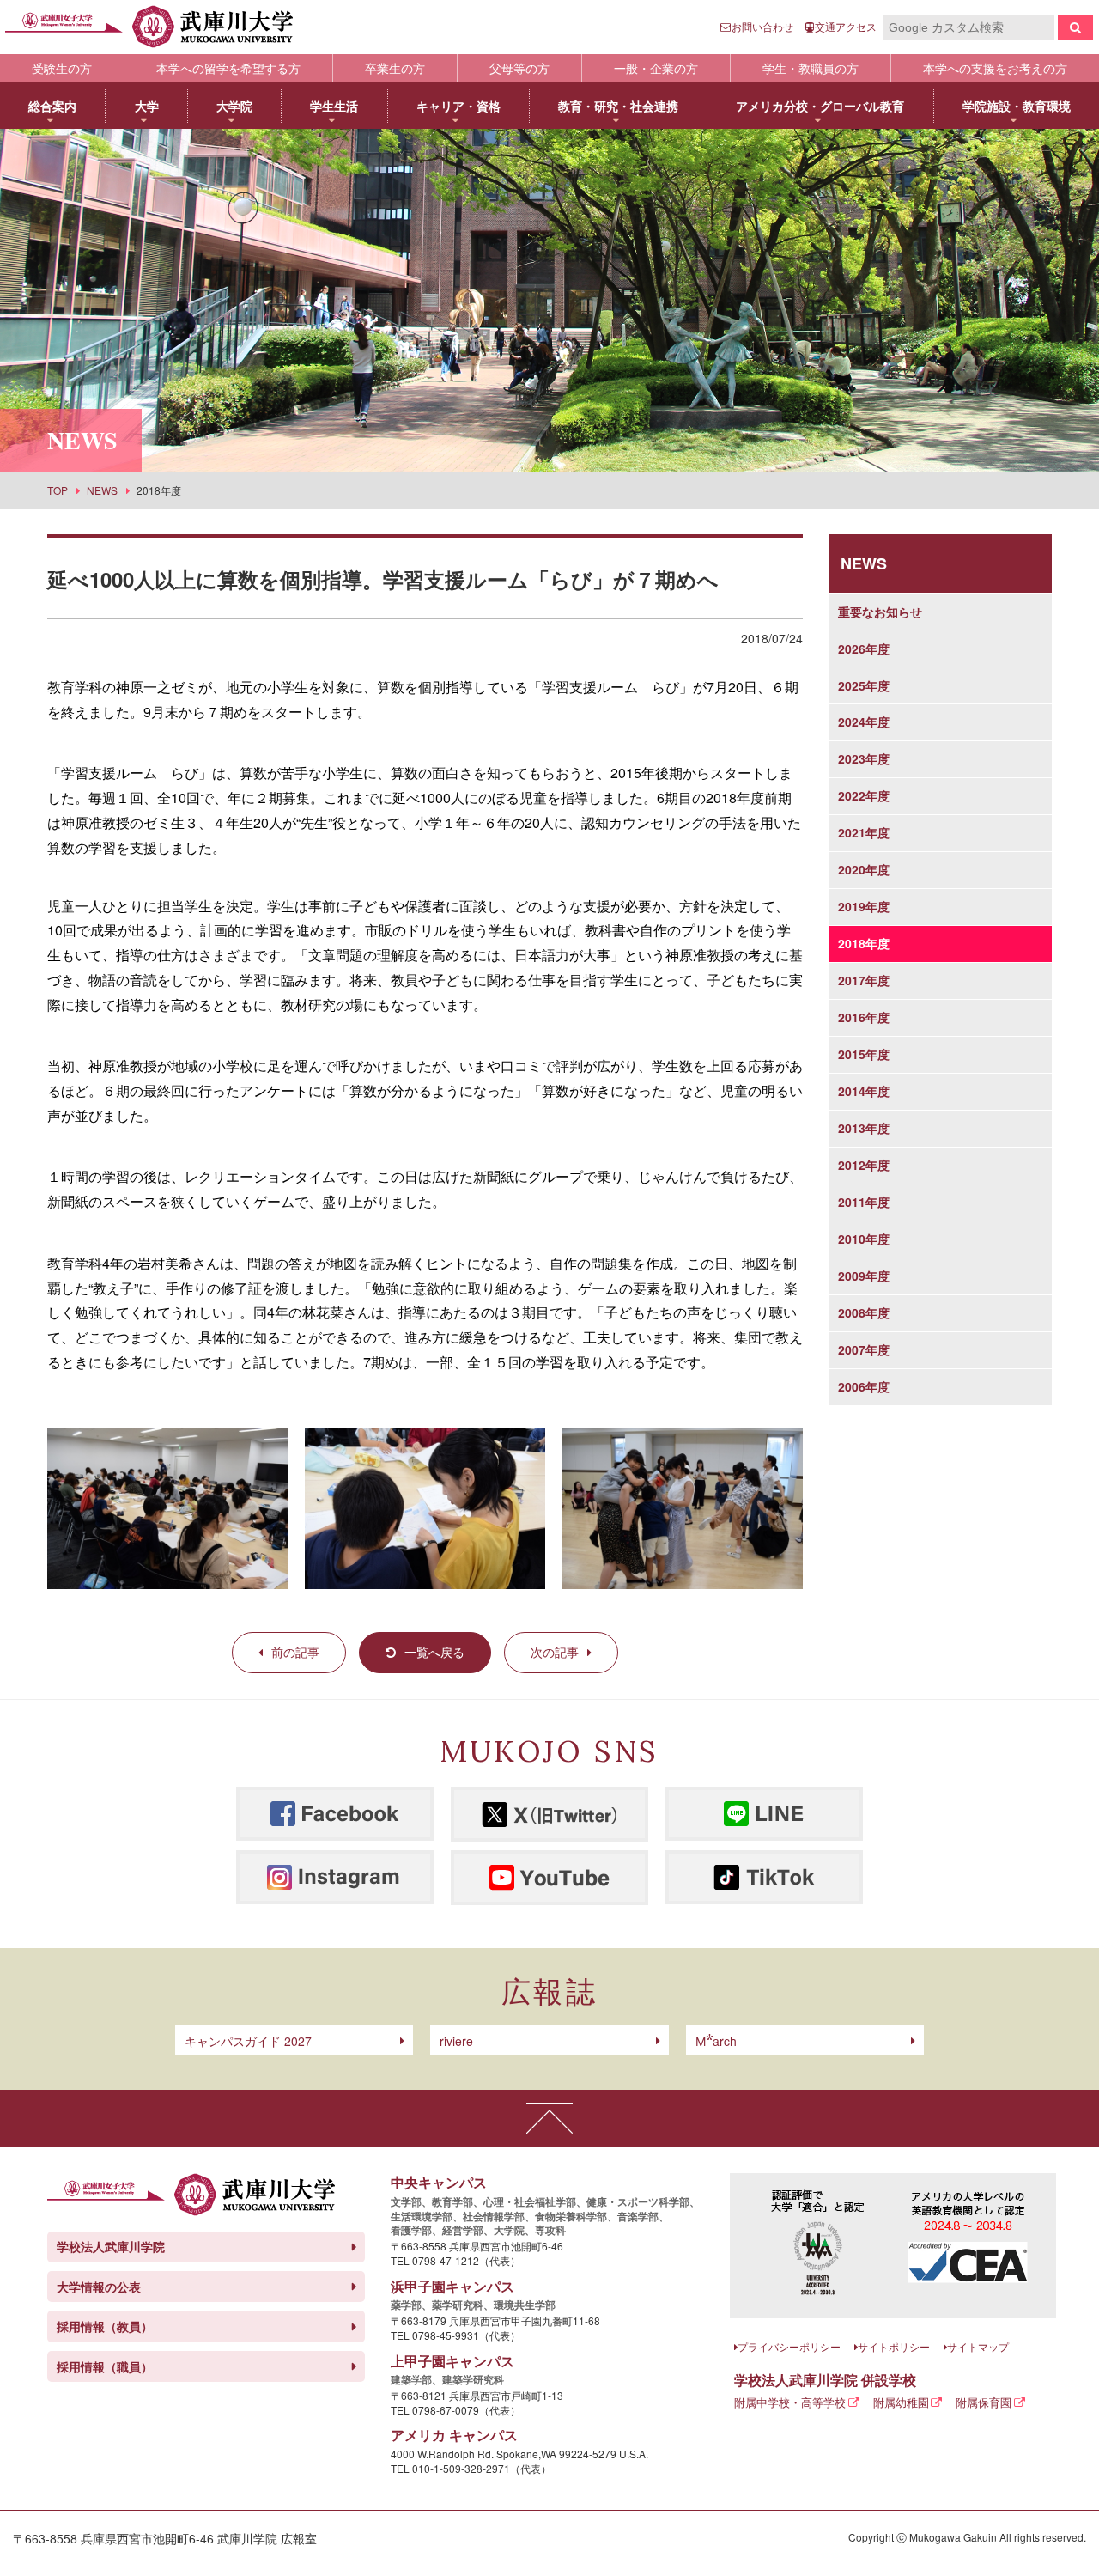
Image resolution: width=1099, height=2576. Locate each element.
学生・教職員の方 (811, 68)
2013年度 (864, 1128)
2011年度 (864, 1202)
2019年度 (864, 906)
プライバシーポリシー (789, 2346)
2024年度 (864, 722)
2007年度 (864, 1349)
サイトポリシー (894, 2346)
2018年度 (864, 943)
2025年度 (864, 685)
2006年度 (864, 1386)
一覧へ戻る (434, 1652)
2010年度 (864, 1239)
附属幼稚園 (901, 2402)
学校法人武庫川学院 (111, 2246)
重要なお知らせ (880, 612)
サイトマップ (978, 2346)
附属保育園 (984, 2402)
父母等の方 (519, 68)
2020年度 (864, 869)
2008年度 (864, 1312)
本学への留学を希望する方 (228, 68)
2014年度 (864, 1091)
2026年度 (864, 649)
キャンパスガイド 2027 (248, 2041)
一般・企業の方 (656, 68)
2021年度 (864, 832)
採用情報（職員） (105, 2366)
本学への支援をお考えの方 (995, 68)
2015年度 (864, 1054)
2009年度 (864, 1276)
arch (716, 2041)
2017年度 (864, 980)
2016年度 (864, 1017)
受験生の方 (62, 68)
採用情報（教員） (105, 2326)
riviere (456, 2041)
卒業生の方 (395, 68)
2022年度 (864, 795)
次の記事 (555, 1652)
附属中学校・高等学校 (790, 2402)
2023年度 (864, 758)
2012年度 (864, 1165)
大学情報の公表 (99, 2287)
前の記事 (295, 1652)
